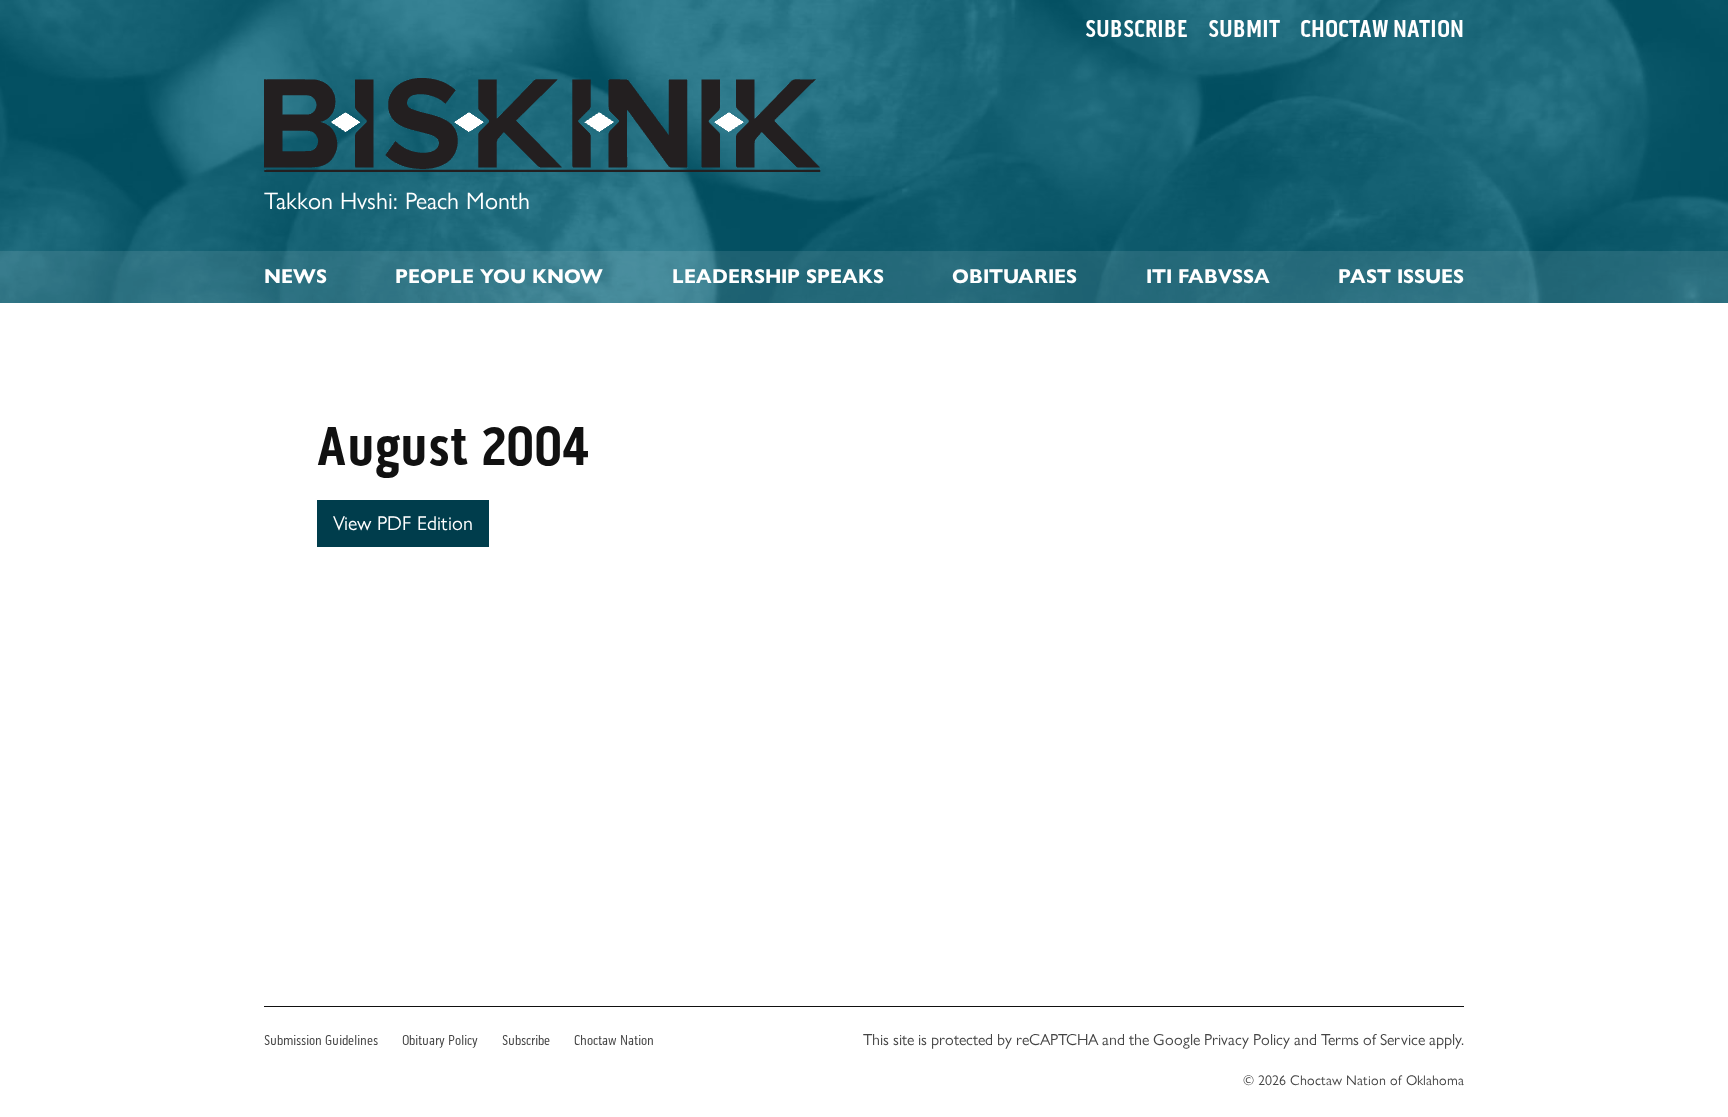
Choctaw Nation (1382, 29)
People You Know (499, 276)
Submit (1244, 29)
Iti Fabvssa (1208, 276)
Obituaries (1014, 276)
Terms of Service (1373, 1039)
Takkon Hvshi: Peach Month (397, 200)
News (295, 276)
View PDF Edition (403, 523)
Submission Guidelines (321, 1040)
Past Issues (1401, 276)
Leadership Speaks (778, 276)
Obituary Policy (440, 1040)
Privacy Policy (1247, 1039)
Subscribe (1136, 29)
